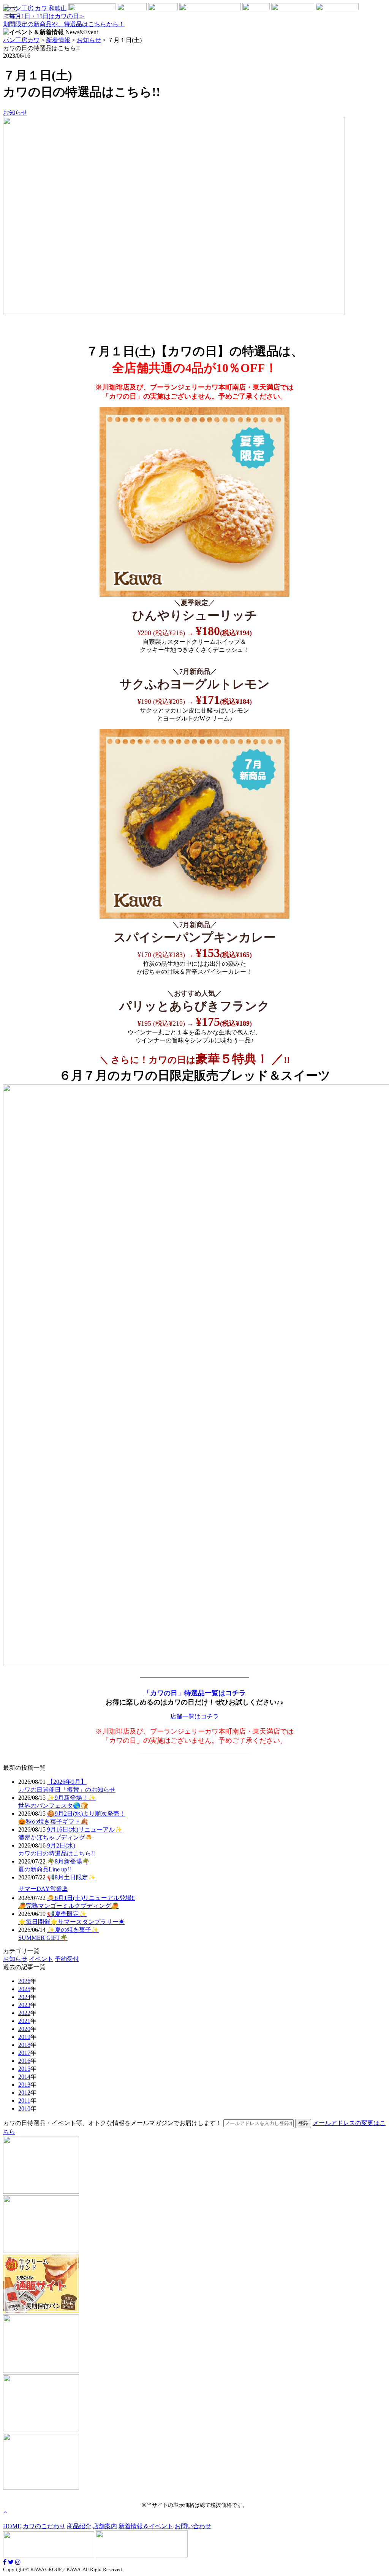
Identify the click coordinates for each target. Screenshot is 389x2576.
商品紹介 (79, 2526)
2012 (24, 2093)
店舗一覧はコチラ (194, 1716)
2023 (24, 2005)
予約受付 (67, 1959)
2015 (24, 2069)
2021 (24, 2021)
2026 (24, 1981)
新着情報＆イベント (146, 2526)
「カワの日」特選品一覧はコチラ (194, 1693)
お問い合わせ (193, 2526)
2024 (24, 1997)
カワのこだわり (44, 2526)
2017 (24, 2053)
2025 (24, 1989)
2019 (24, 2037)
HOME (12, 2526)
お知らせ (15, 113)
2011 (24, 2101)
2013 (24, 2085)
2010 (24, 2109)
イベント (41, 1959)
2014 (24, 2077)
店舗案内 (105, 2526)
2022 (24, 2013)
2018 (24, 2045)
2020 (24, 2029)
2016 (24, 2061)
